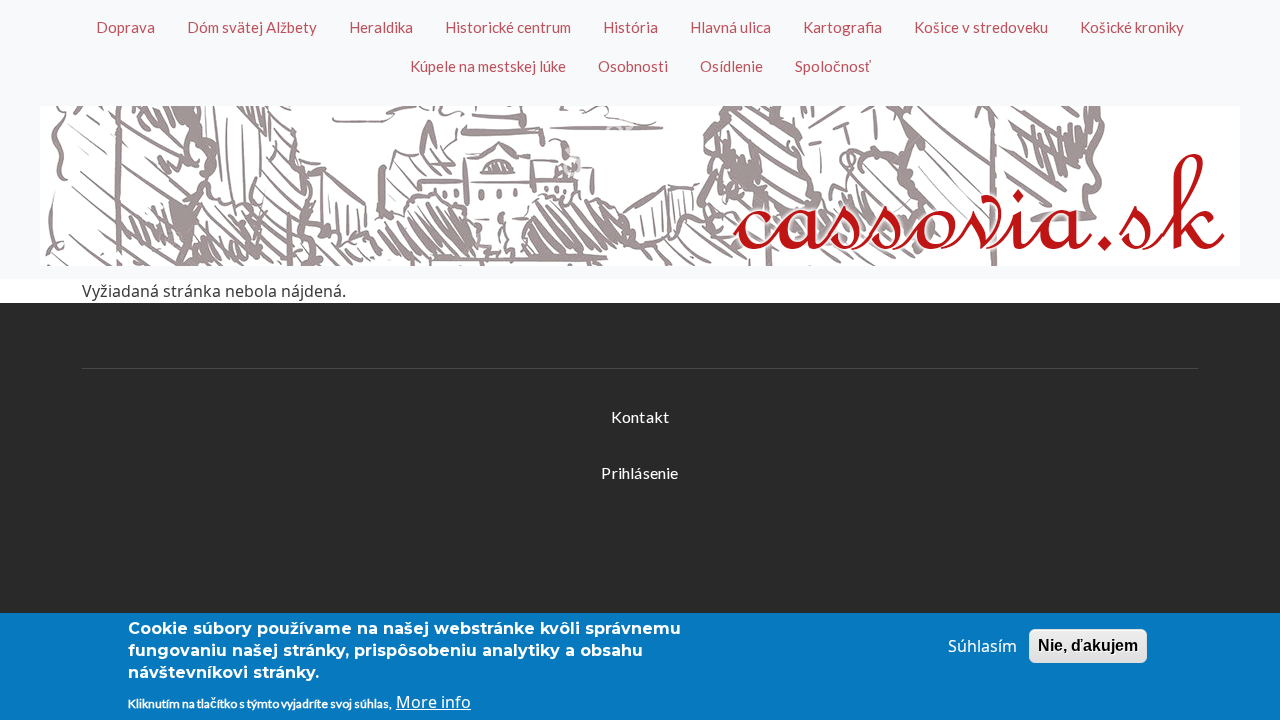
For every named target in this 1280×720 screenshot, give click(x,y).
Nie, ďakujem (1088, 645)
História (630, 27)
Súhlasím (982, 646)
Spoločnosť (833, 66)
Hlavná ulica (730, 27)
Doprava (125, 27)
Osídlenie (731, 66)
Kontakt (640, 416)
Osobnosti (633, 66)
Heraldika (381, 27)
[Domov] (640, 186)
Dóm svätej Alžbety (252, 27)
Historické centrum (508, 27)
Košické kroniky (1132, 27)
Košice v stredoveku (981, 27)
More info (433, 702)
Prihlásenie (639, 472)
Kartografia (842, 27)
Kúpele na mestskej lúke (488, 66)
